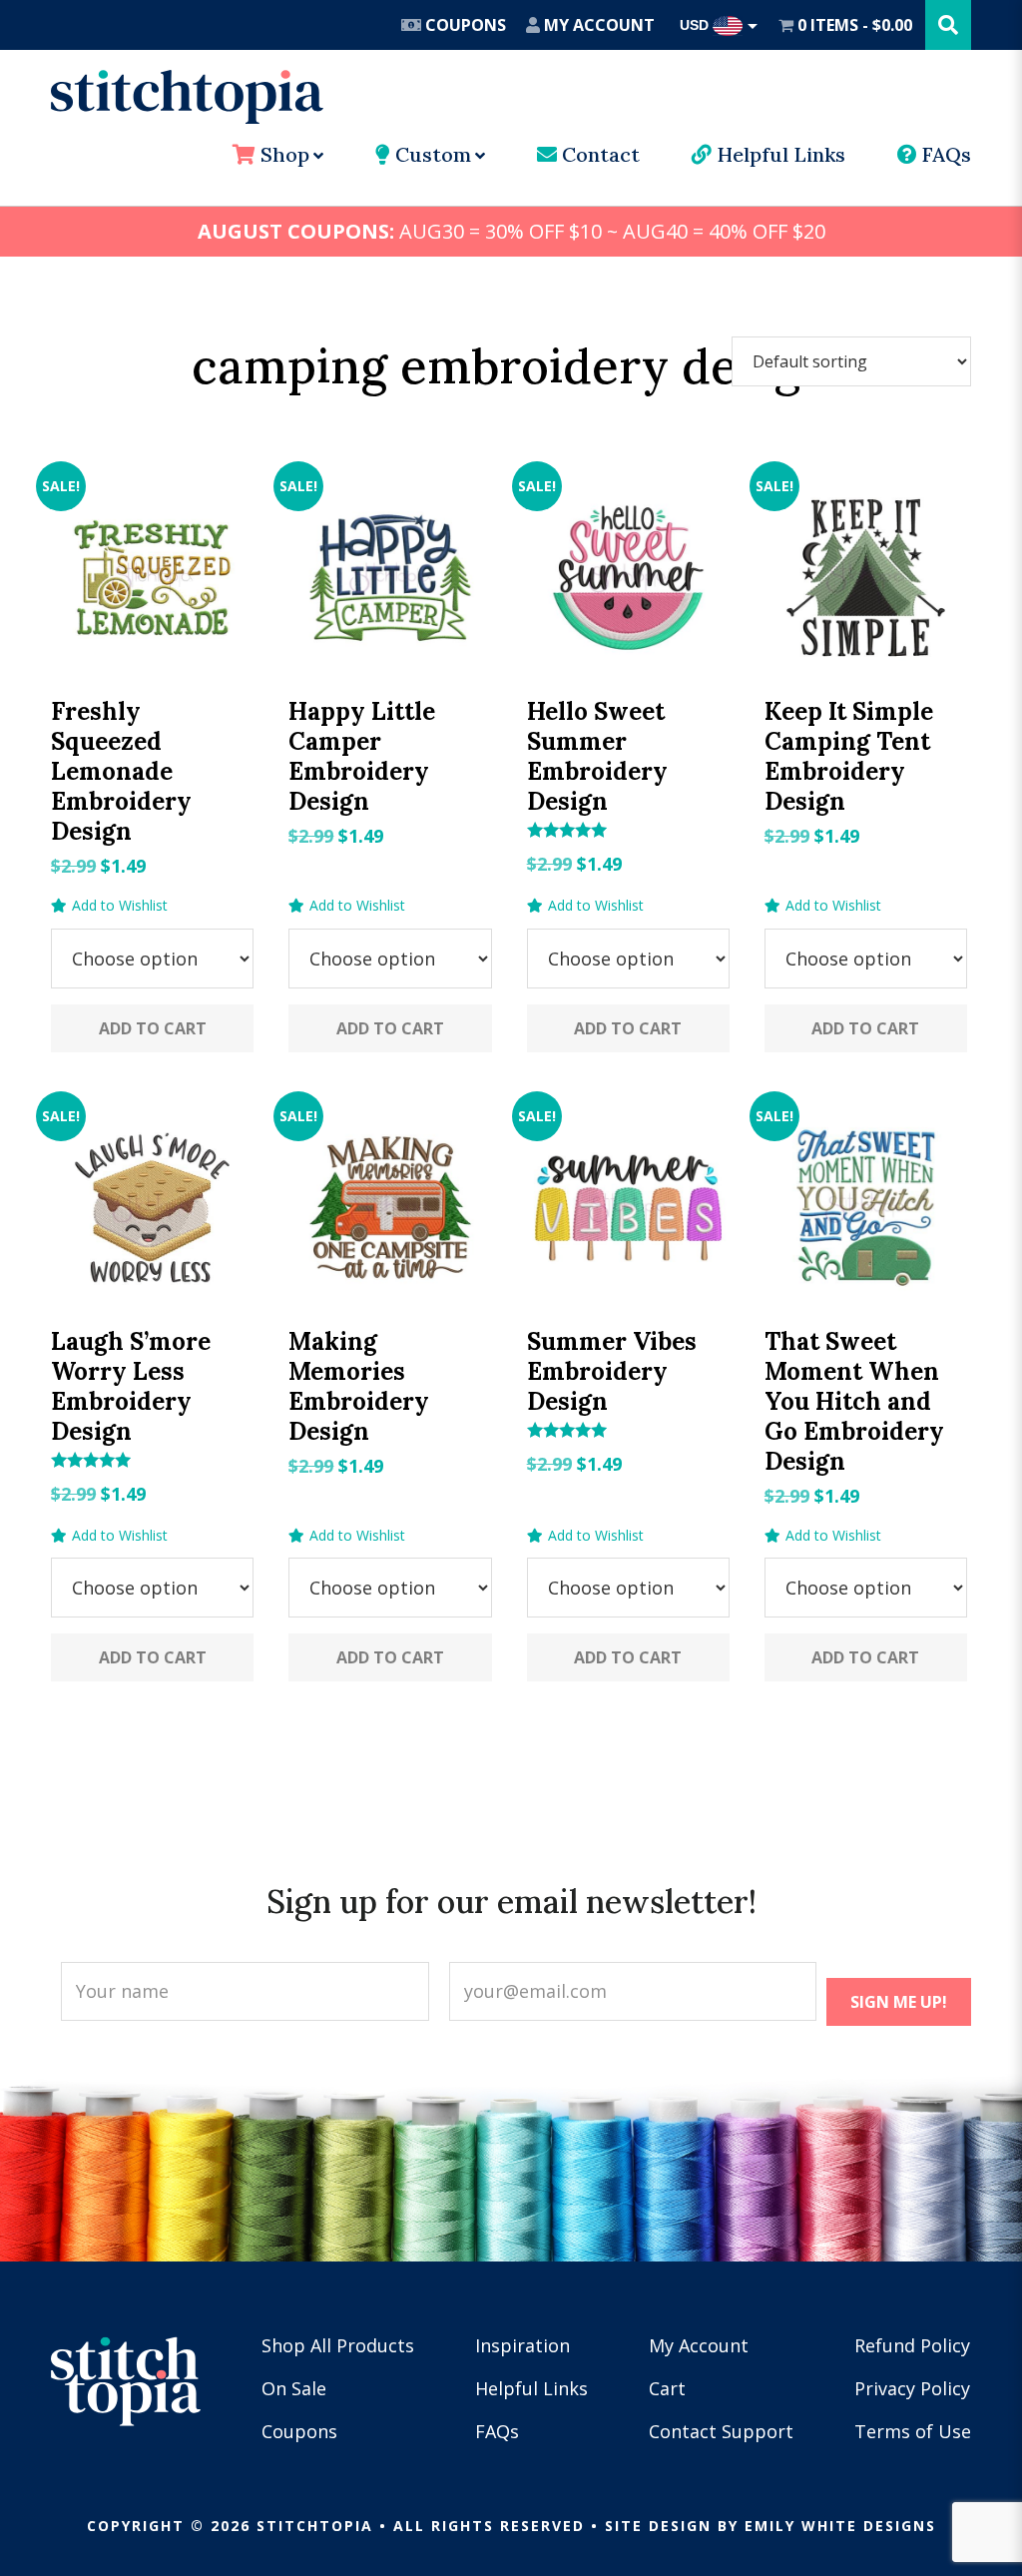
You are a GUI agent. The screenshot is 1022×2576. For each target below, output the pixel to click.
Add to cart (153, 1028)
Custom (431, 154)
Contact (598, 154)
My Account (597, 25)
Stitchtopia (187, 97)
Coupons (464, 25)
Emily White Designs (840, 2526)
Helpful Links (778, 154)
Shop (282, 154)
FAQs (944, 154)
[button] (109, 906)
